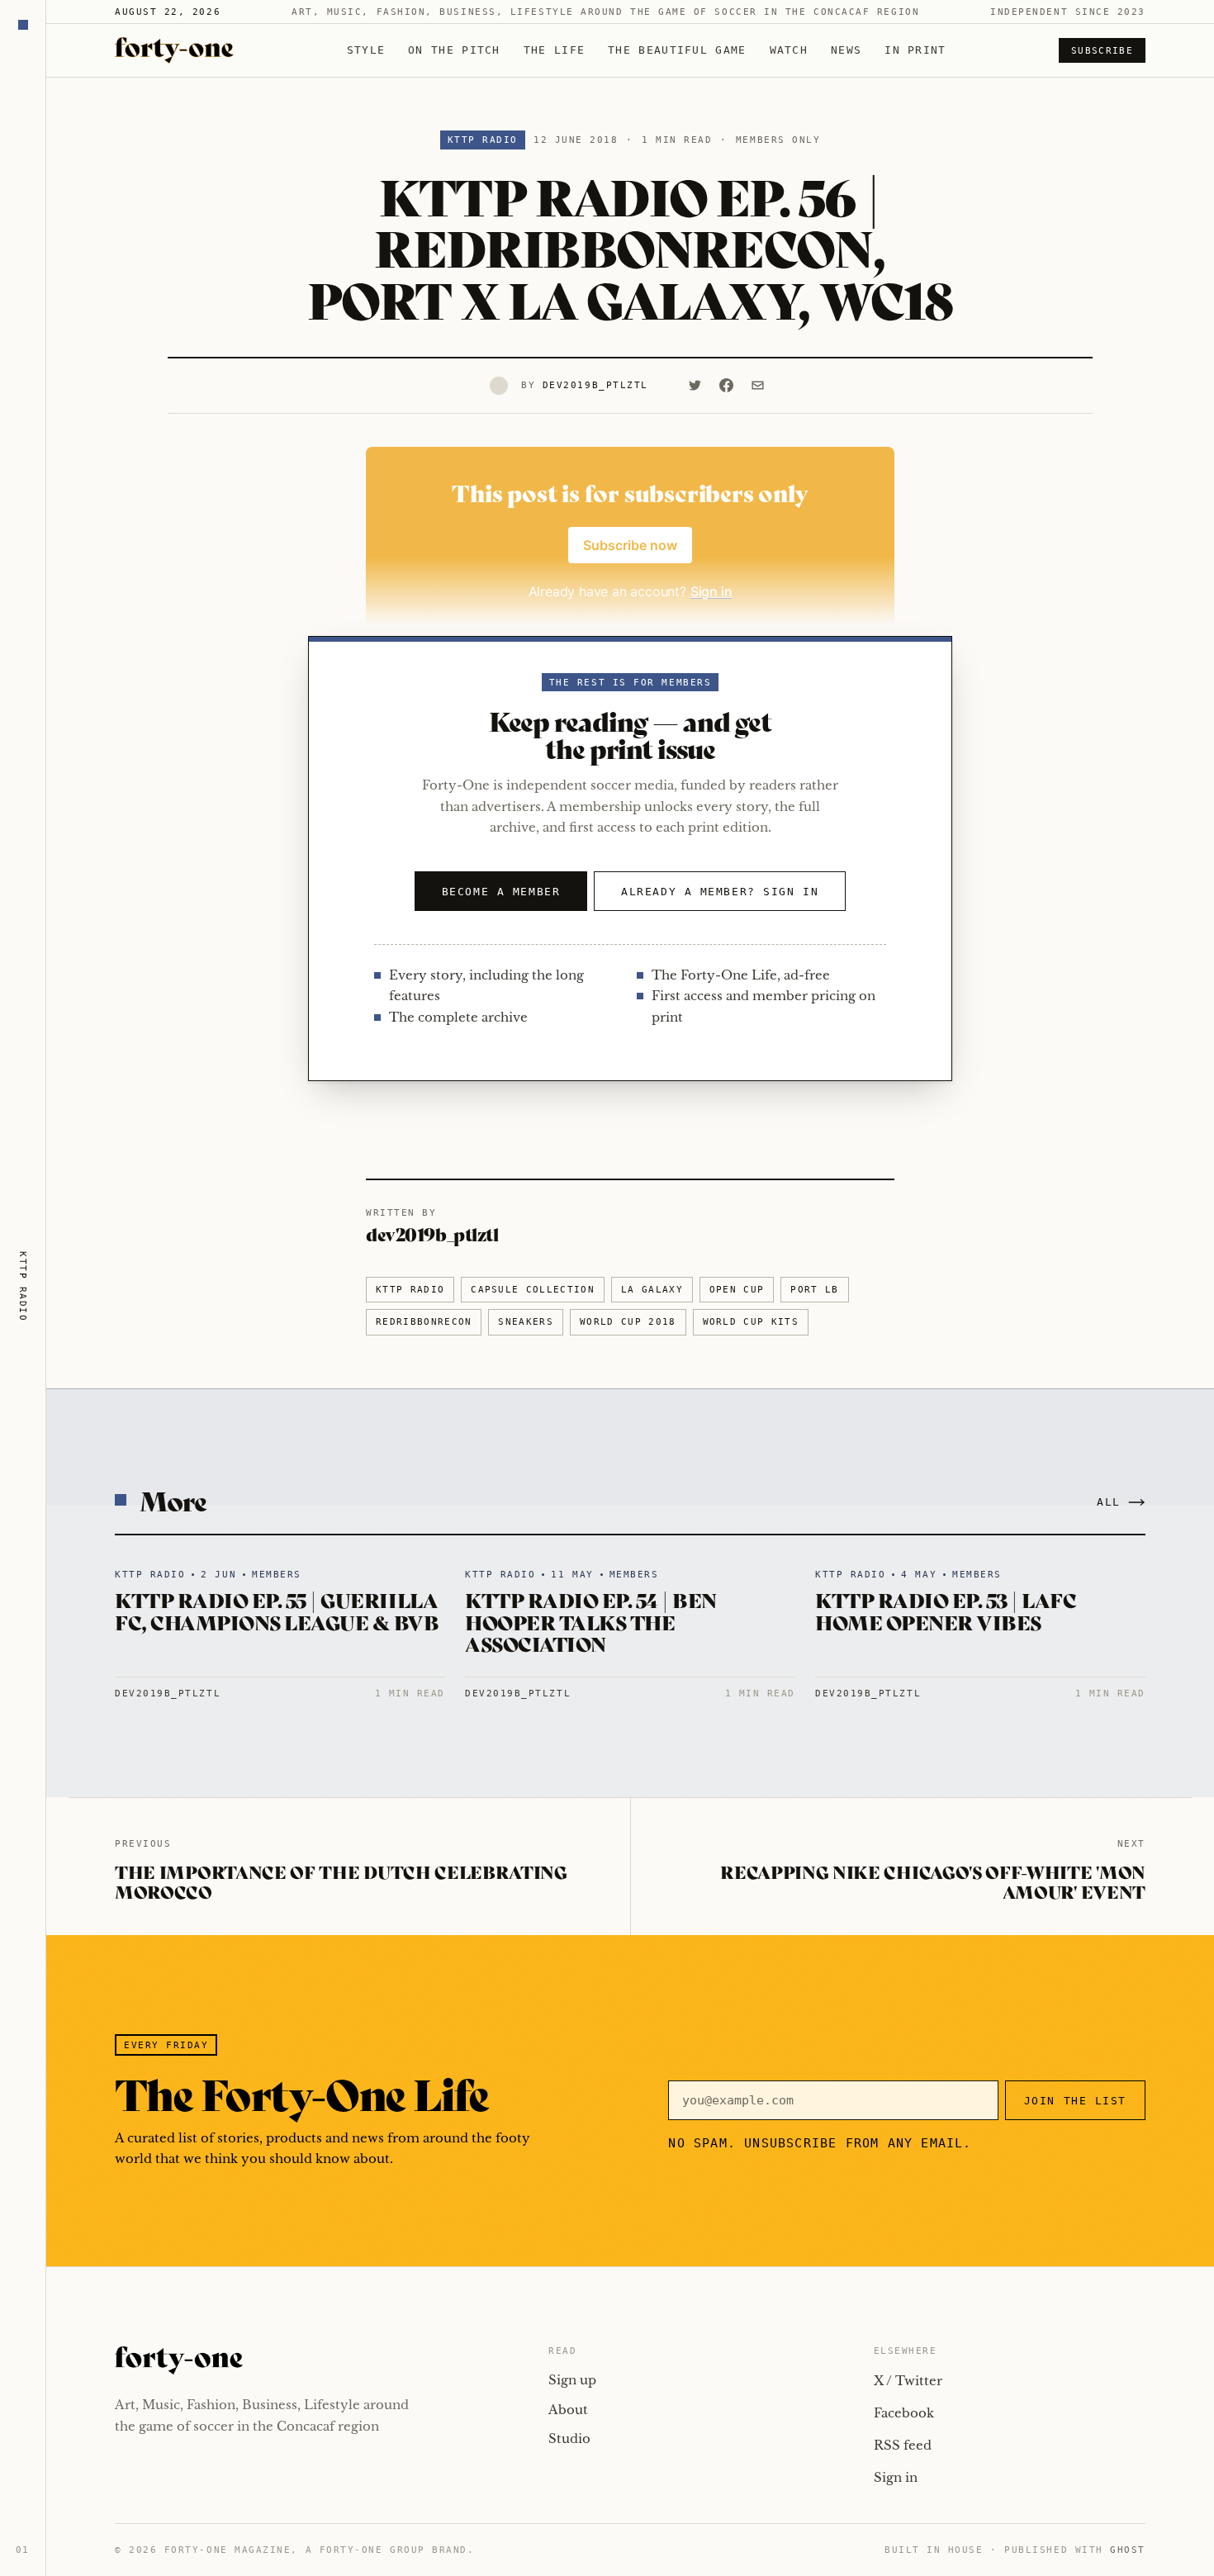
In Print (915, 50)
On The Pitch (454, 50)
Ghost (1128, 2550)
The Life (554, 50)
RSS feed (903, 2445)
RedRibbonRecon (424, 1322)
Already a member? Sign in (720, 892)
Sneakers (526, 1322)
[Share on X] (695, 386)
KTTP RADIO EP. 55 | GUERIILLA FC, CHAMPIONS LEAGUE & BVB (277, 1610)
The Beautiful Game (677, 50)
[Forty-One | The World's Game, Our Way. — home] (174, 50)
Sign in (896, 2477)
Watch (789, 50)
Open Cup (737, 1290)
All (1109, 1502)
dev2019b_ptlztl (595, 385)
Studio (569, 2438)
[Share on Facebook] (727, 386)
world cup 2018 (628, 1322)
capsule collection (533, 1290)
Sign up (572, 2380)
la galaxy (652, 1290)
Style (366, 50)
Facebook (904, 2413)
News (846, 50)
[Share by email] (758, 386)
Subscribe (1102, 51)
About (568, 2410)
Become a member (501, 892)
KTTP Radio (483, 140)
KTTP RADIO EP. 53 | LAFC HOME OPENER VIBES (946, 1610)
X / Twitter (908, 2381)
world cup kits (751, 1322)
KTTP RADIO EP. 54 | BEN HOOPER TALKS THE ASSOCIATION (591, 1621)
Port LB (814, 1290)
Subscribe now (630, 545)
